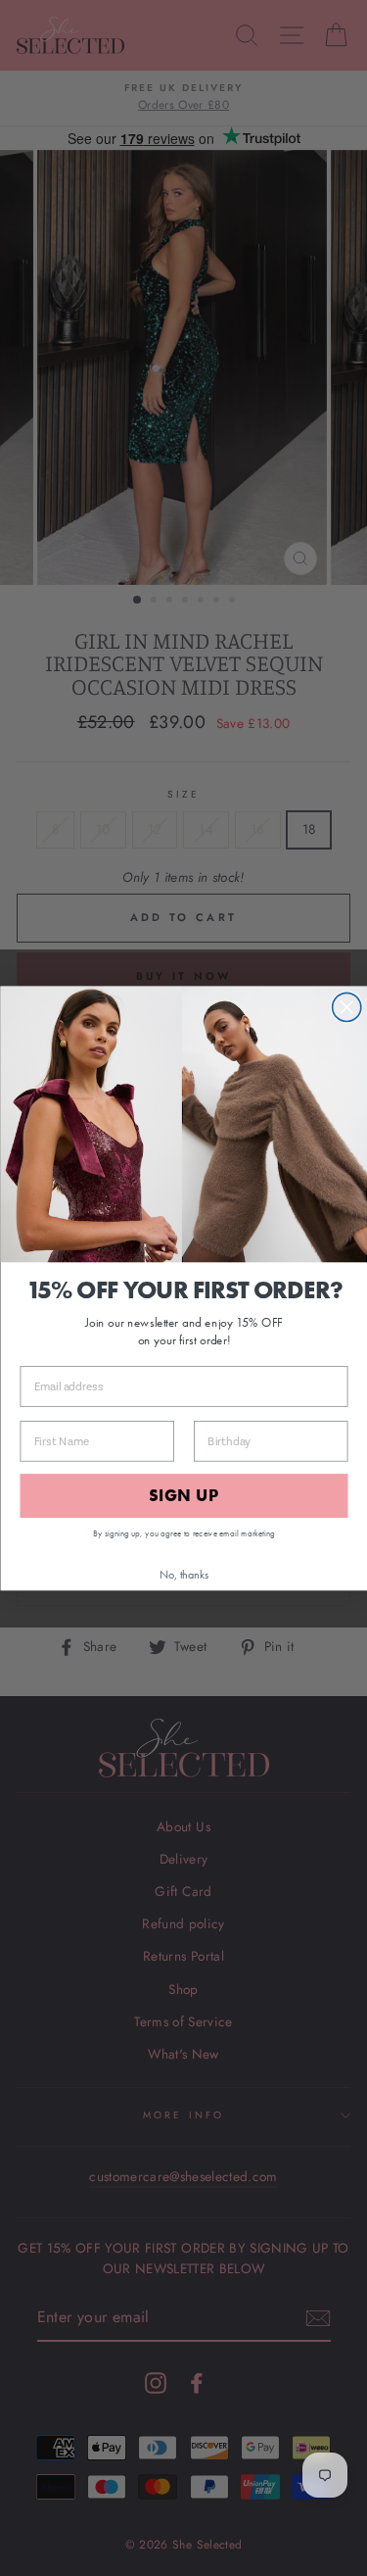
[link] (183, 1123)
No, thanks (184, 1573)
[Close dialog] (346, 1007)
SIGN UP (184, 1495)
